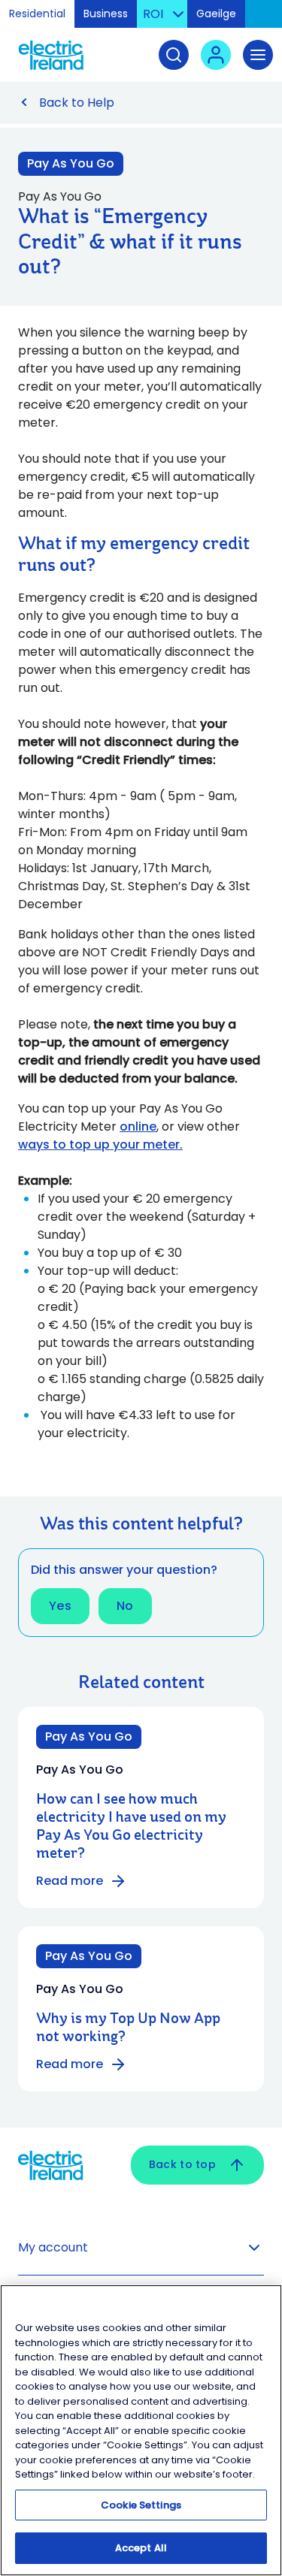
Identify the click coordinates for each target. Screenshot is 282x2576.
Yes (60, 1606)
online (138, 1126)
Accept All (141, 2548)
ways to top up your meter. (100, 1145)
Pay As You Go (71, 163)
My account (53, 2247)
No (125, 1606)
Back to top (182, 2164)
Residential (37, 14)
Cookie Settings (141, 2505)
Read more (70, 1881)
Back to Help (77, 103)
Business (106, 14)
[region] (141, 2430)
